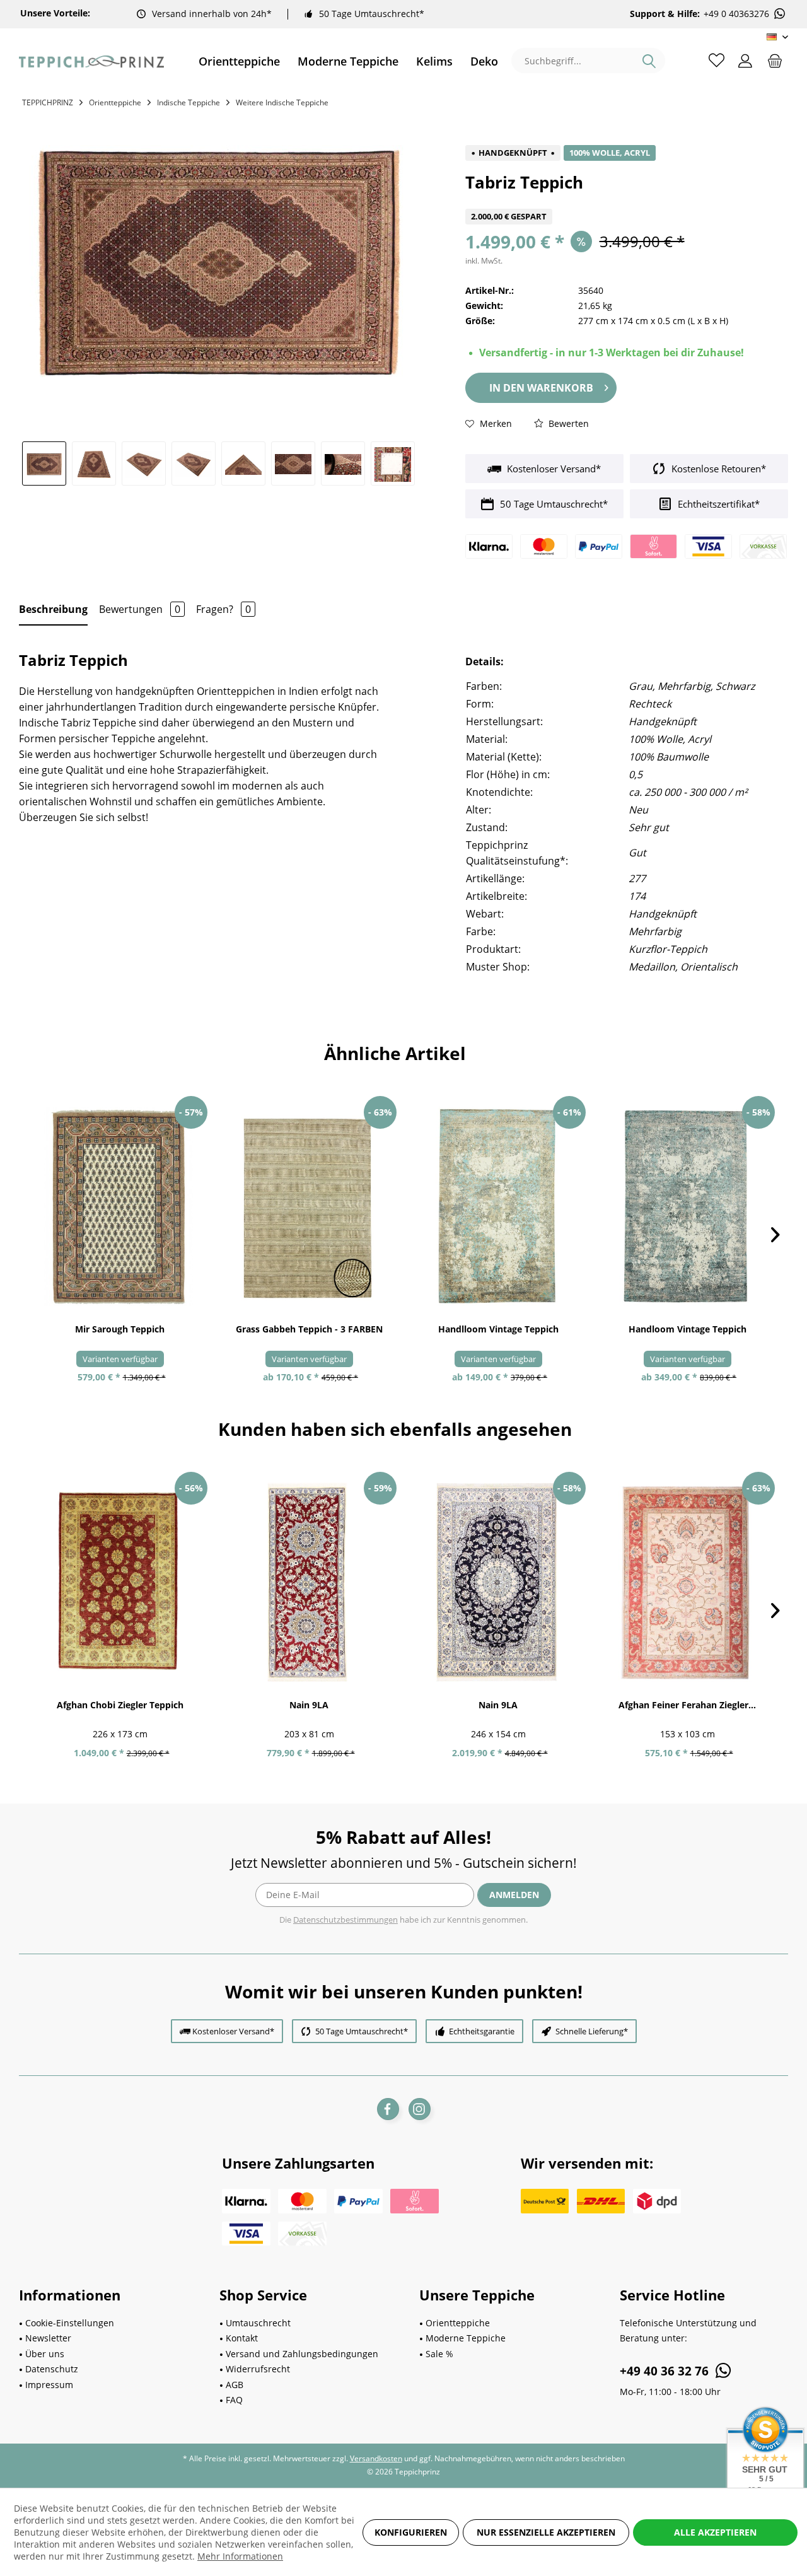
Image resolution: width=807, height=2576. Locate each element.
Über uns (45, 2354)
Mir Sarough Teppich (120, 1329)
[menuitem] (239, 61)
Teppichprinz (48, 102)
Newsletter (48, 2338)
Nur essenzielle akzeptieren (546, 2532)
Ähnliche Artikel (395, 1053)
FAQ (234, 2400)
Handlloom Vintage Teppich (498, 1329)
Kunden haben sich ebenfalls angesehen (395, 1429)
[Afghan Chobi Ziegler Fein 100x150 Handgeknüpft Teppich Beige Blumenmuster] (687, 1582)
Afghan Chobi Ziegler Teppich (120, 1705)
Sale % (439, 2354)
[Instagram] (420, 2109)
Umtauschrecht (258, 2323)
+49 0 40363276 (736, 14)
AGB (235, 2385)
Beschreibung (53, 609)
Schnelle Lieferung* (592, 2031)
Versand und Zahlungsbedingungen (302, 2354)
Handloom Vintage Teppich (688, 1329)
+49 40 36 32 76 (666, 2371)
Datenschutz (52, 2369)
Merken (495, 423)
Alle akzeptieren (715, 2532)
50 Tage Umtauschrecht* (372, 14)
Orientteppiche (458, 2323)
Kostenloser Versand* (553, 469)
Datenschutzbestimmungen (345, 1920)
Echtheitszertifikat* (717, 504)
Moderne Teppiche (466, 2338)
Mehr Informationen (240, 2556)
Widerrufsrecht (258, 2369)
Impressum (49, 2385)
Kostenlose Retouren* (717, 469)
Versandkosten (376, 2458)
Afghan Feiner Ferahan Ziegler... (687, 1705)
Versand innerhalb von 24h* (212, 14)
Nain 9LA (309, 1705)
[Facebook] (388, 2109)
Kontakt (242, 2338)
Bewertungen (140, 609)
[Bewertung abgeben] (627, 201)
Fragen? (224, 609)
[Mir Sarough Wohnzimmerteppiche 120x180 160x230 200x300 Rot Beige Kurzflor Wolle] (120, 1206)
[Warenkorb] (775, 60)
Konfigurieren (411, 2532)
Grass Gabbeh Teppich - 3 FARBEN (309, 1329)
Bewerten (567, 423)
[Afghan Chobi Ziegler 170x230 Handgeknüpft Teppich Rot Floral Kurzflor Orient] (120, 1582)
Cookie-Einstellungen (70, 2323)
